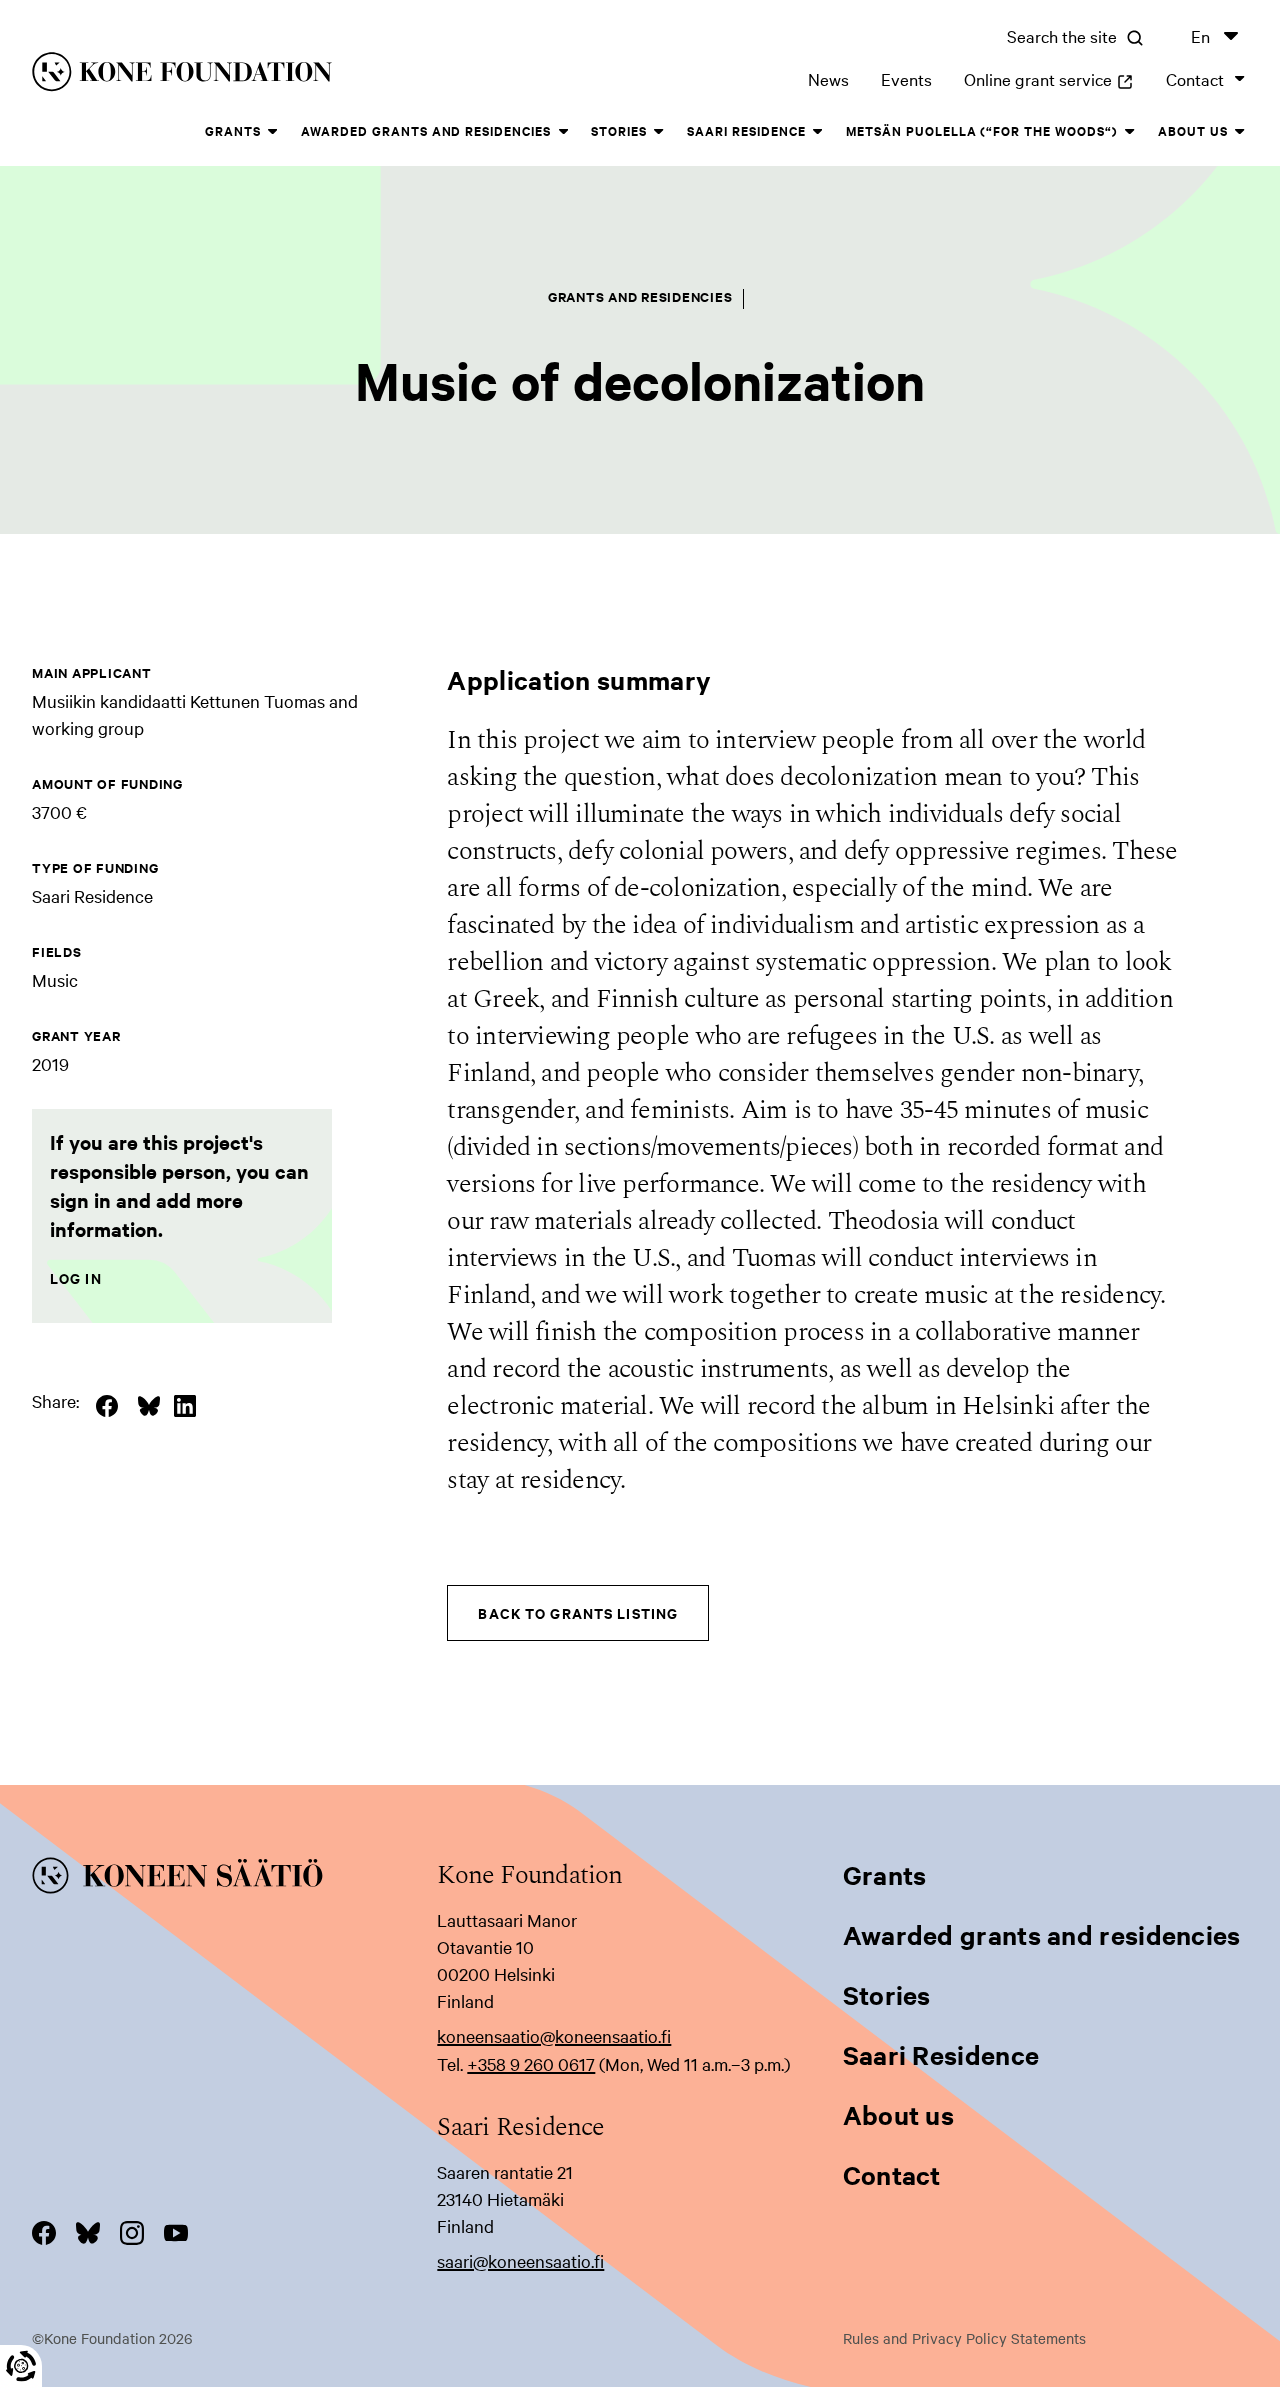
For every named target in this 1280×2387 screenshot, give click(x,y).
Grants (233, 130)
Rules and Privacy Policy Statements (964, 2338)
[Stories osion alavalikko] (659, 132)
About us (1193, 130)
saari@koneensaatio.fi (520, 2260)
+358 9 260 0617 (531, 2063)
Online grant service (1049, 78)
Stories (619, 130)
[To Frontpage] (234, 1879)
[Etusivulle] (293, 75)
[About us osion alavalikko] (1240, 132)
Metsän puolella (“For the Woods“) (982, 130)
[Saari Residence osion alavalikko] (818, 132)
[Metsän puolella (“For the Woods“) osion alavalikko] (1130, 132)
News (828, 78)
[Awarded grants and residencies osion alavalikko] (563, 132)
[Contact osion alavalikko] (1240, 79)
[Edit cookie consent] (21, 2366)
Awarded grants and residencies (426, 130)
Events (906, 78)
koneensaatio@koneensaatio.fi (554, 2035)
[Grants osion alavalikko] (273, 132)
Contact (1195, 78)
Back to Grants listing (578, 1612)
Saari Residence (746, 130)
